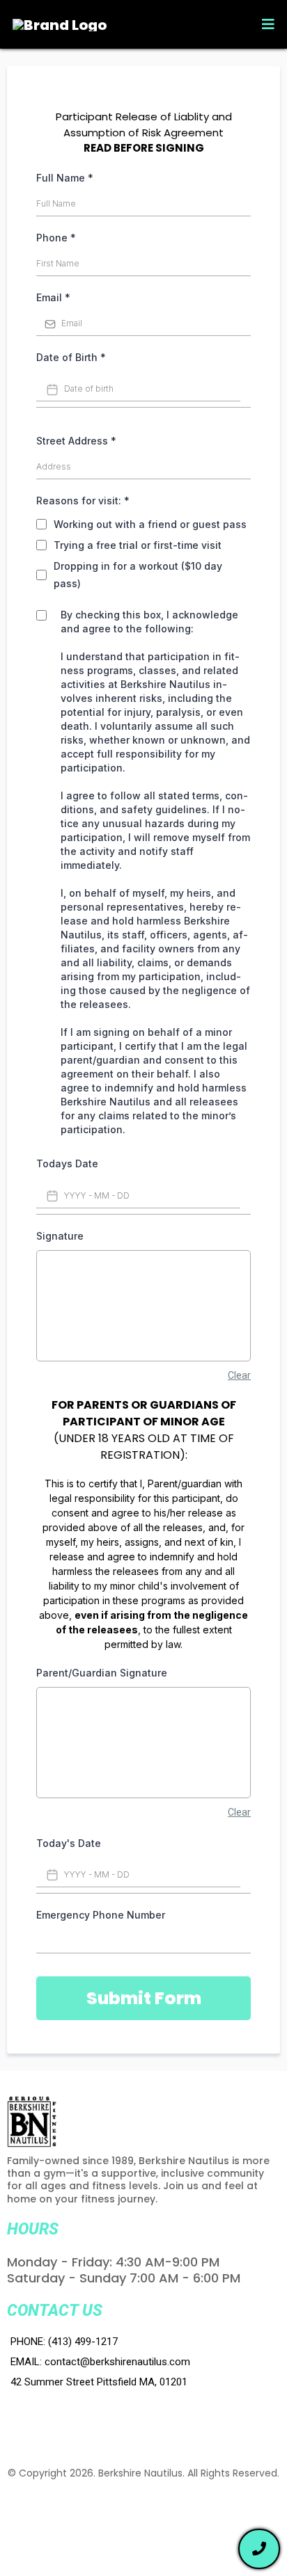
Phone (56, 238)
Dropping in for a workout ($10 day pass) (138, 575)
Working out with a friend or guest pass (150, 524)
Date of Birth (71, 357)
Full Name (65, 178)
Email (53, 297)
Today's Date (69, 1843)
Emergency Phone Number (101, 1915)
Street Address (76, 441)
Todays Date (67, 1163)
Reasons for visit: (83, 501)
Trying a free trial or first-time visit (138, 545)
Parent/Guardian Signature (102, 1673)
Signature (60, 1236)
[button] (266, 24)
